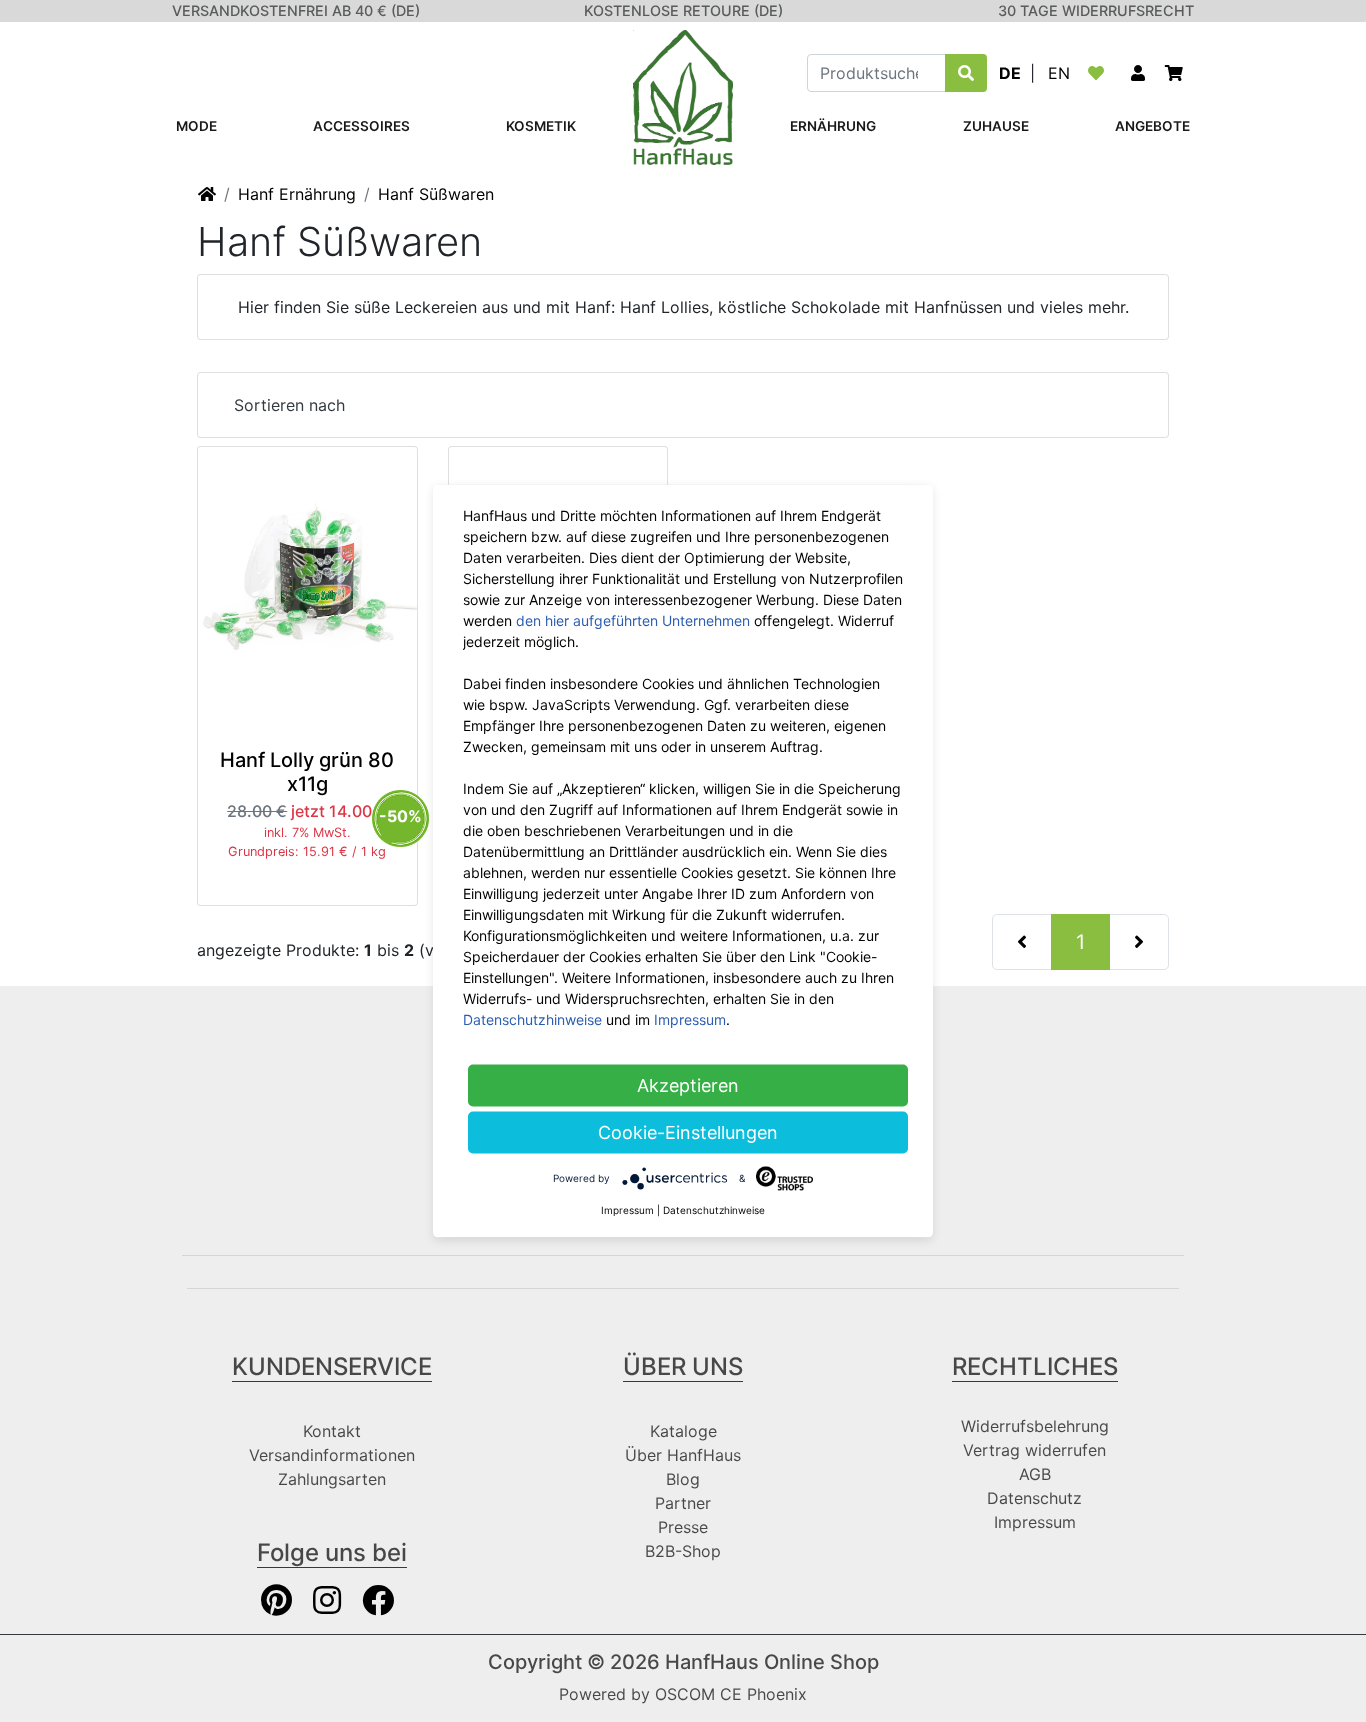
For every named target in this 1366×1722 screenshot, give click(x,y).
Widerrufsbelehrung (1035, 1426)
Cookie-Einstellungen (688, 1132)
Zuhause (996, 126)
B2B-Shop (683, 1551)
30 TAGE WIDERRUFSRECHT (1096, 10)
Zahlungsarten (332, 1479)
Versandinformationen (332, 1455)
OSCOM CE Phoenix (731, 1694)
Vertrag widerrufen (1034, 1450)
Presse (683, 1527)
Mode (196, 126)
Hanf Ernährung (297, 194)
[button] (1138, 73)
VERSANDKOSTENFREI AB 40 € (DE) (296, 10)
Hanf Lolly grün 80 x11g (307, 772)
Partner (683, 1503)
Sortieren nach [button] (289, 405)
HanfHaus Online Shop (772, 1662)
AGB (1035, 1474)
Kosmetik (541, 126)
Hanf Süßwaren (436, 194)
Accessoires (361, 126)
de (1010, 73)
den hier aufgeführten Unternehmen (633, 620)
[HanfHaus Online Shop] (683, 96)
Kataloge (683, 1431)
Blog (683, 1479)
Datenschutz (1034, 1498)
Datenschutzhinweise (532, 1019)
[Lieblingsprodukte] (1100, 73)
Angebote (1152, 126)
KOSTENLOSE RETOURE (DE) (683, 10)
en (1059, 73)
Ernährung (833, 126)
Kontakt (332, 1431)
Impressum (1035, 1522)
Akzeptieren (688, 1085)
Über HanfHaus (683, 1455)
